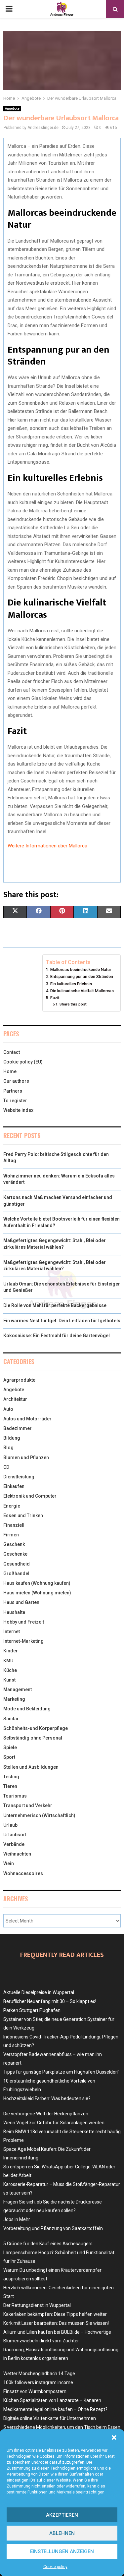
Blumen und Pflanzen (26, 1458)
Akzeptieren (62, 2515)
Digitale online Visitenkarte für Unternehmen (50, 2418)
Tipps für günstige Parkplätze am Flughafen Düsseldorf (61, 2072)
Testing (11, 1777)
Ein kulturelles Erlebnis (71, 984)
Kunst (9, 1680)
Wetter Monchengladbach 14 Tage (39, 2374)
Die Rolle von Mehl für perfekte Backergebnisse (55, 1305)
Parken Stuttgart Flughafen (32, 2010)
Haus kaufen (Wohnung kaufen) (37, 1583)
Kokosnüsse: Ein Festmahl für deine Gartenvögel (57, 1336)
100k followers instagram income (38, 2382)
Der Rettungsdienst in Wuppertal (37, 2305)
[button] (114, 2437)
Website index (18, 1110)
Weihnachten (17, 1854)
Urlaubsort (15, 1835)
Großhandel (16, 1574)
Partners (13, 1091)
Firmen (11, 1535)
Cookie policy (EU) (23, 1062)
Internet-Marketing (23, 1641)
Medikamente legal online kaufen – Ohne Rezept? (55, 2409)
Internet (12, 1631)
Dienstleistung (19, 1477)
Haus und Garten (21, 1602)
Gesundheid (17, 1564)
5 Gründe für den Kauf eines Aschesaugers (48, 2244)
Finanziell (14, 1525)
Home (10, 1071)
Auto (8, 1409)
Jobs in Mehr (17, 2219)
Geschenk (14, 1544)
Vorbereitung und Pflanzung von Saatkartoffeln (53, 2228)
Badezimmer (18, 1428)
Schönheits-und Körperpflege (36, 1728)
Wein (9, 1863)
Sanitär (11, 1719)
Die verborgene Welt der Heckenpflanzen (46, 2114)
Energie (12, 1506)
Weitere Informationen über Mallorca (47, 846)
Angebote (12, 109)
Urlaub (10, 1825)
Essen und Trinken (23, 1516)
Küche (10, 1670)
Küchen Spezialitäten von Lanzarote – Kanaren (52, 2400)
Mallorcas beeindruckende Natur (81, 970)
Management (18, 1689)
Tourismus (15, 1796)
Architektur (15, 1399)
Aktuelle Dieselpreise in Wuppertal (39, 1992)
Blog (8, 1448)
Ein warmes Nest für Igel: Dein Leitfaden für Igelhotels (62, 1321)
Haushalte (14, 1612)
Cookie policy (55, 2567)
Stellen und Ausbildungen (31, 1767)
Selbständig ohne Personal (33, 1738)
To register (15, 1101)
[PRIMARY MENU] (9, 9)
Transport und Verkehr (28, 1805)
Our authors (16, 1081)
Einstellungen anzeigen (62, 2551)
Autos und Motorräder (27, 1419)
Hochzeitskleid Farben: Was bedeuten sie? (47, 2098)
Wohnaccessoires (23, 1873)
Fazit (55, 998)
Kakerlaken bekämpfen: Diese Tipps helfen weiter (55, 2314)
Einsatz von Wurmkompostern (35, 2391)
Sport (9, 1757)
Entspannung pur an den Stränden (82, 976)
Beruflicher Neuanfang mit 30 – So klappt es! (50, 2001)
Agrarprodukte (19, 1380)
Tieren (10, 1786)
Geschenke (15, 1554)
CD (6, 1467)
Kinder (11, 1651)
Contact (12, 1052)
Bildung (12, 1438)
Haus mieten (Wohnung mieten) (37, 1593)
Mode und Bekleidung (27, 1709)
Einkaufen (14, 1486)
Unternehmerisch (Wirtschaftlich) (39, 1815)
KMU (8, 1661)
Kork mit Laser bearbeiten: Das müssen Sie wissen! (56, 2323)
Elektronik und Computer (30, 1496)
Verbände (14, 1844)
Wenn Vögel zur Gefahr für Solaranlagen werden (54, 2123)
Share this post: (73, 1004)
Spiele (10, 1747)
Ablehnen (62, 2533)
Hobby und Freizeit (24, 1622)
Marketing (14, 1699)
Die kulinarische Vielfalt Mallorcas (82, 991)
